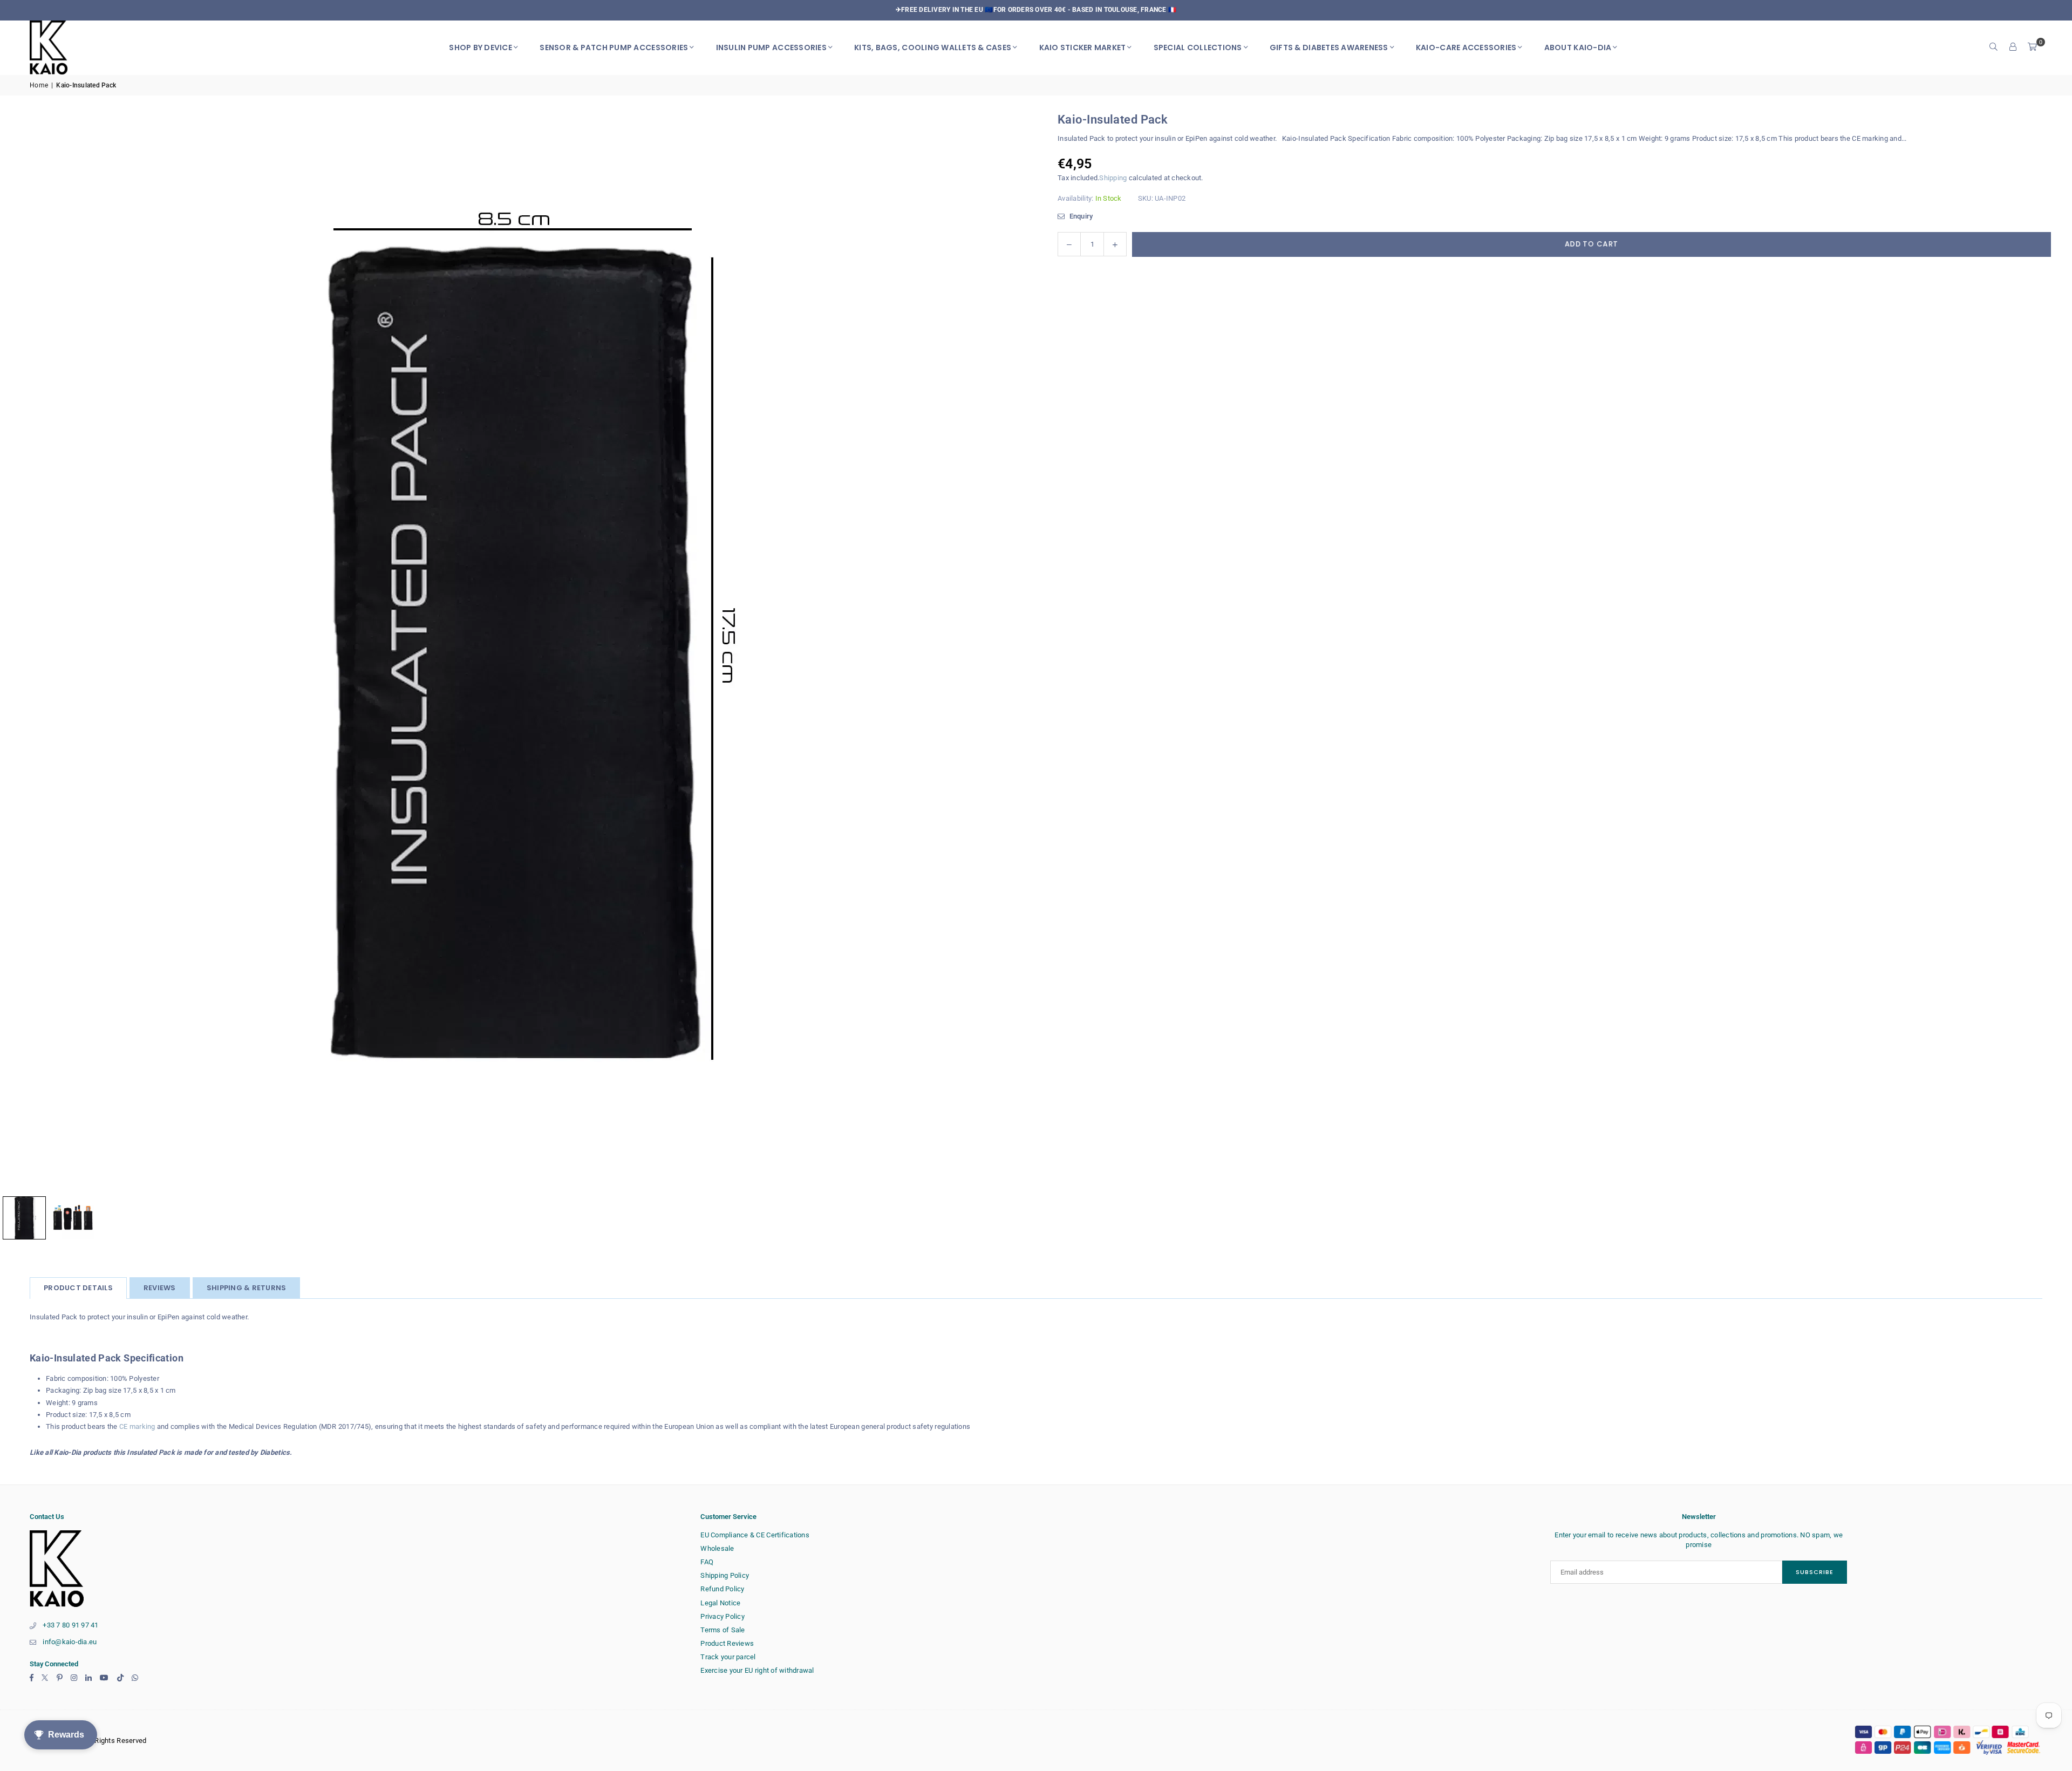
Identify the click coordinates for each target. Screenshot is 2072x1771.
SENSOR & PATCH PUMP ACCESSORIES (614, 47)
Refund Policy (722, 1589)
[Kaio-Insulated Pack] (73, 1218)
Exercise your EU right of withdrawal (757, 1670)
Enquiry (1080, 216)
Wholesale (717, 1548)
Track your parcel (728, 1657)
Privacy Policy (723, 1616)
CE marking (137, 1426)
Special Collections (1198, 47)
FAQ (707, 1562)
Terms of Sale (723, 1630)
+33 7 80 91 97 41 (70, 1625)
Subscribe (1815, 1572)
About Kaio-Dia (1578, 47)
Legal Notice (720, 1603)
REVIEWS (160, 1288)
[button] (2033, 47)
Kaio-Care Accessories (1466, 47)
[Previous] (22, 651)
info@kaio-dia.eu (70, 1642)
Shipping (1113, 178)
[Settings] (2013, 47)
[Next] (1006, 651)
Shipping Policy (725, 1575)
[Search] (1994, 47)
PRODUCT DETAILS (78, 1288)
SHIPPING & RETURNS (247, 1288)
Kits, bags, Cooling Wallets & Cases (933, 47)
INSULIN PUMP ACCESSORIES (771, 47)
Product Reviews (727, 1643)
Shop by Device (480, 47)
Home (39, 85)
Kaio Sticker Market (1083, 47)
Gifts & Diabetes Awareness (1329, 47)
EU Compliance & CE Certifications (755, 1535)
